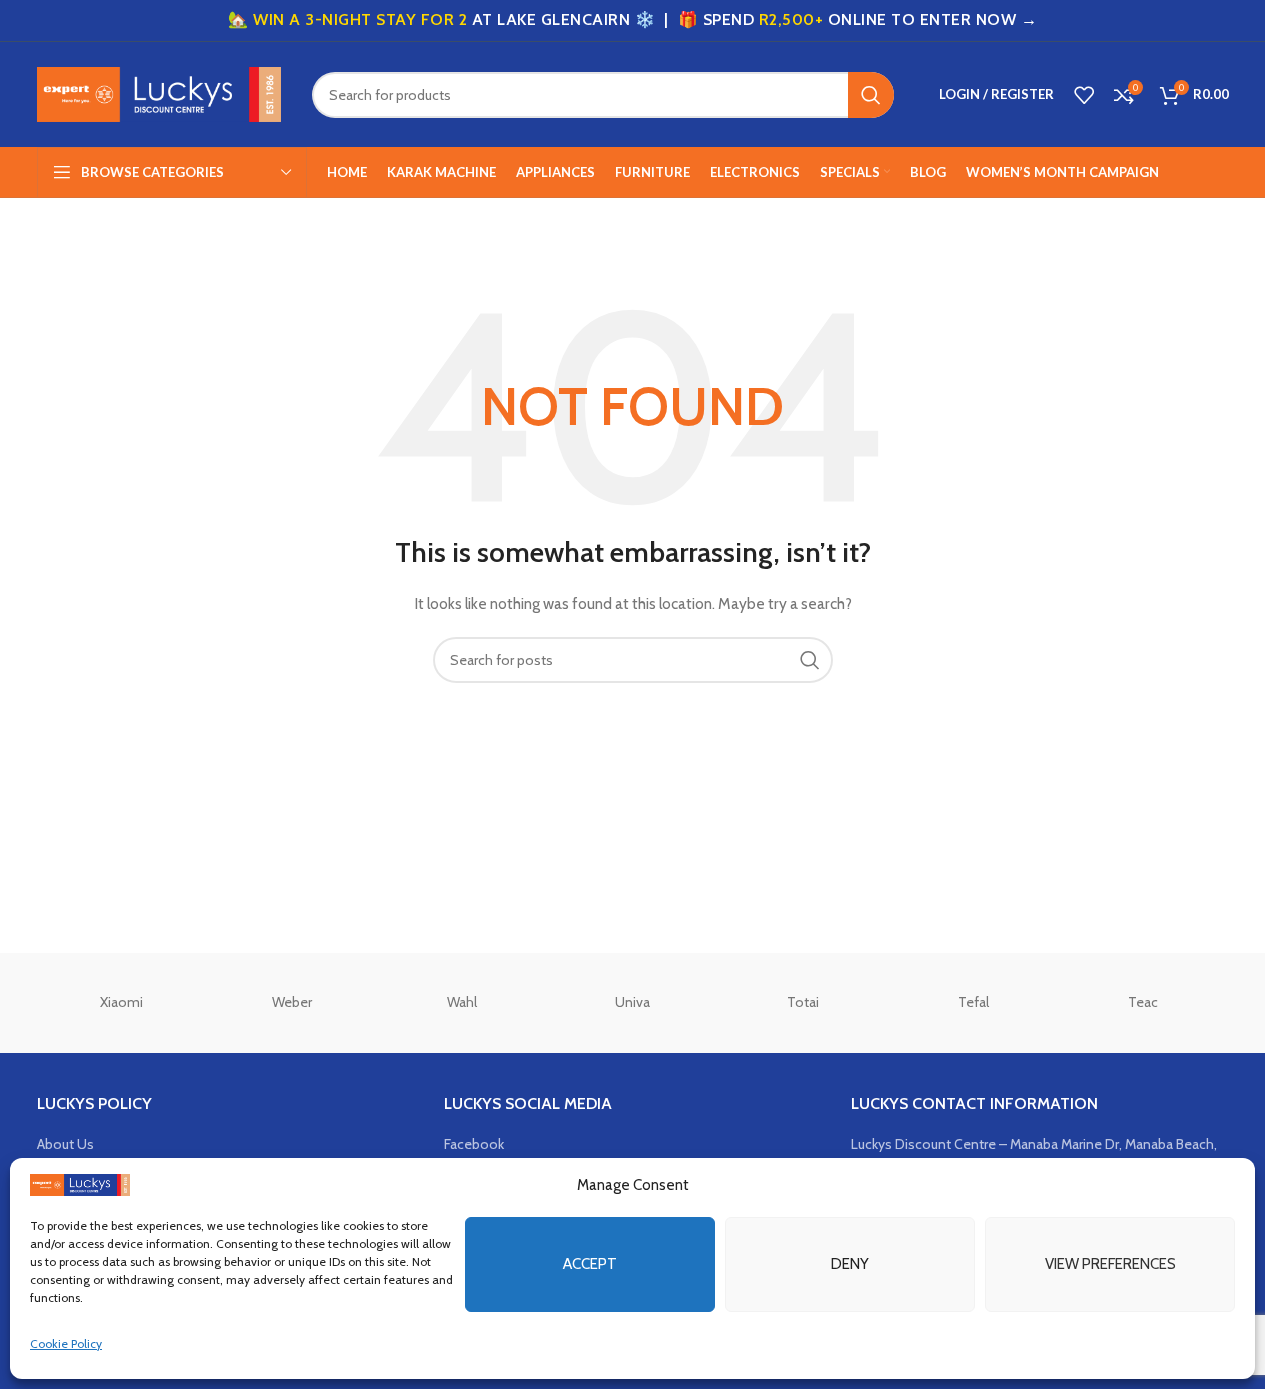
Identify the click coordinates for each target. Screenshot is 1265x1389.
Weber (292, 1002)
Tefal (973, 1002)
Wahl (462, 1002)
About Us (65, 1144)
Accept (590, 1264)
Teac (1143, 1002)
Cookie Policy (66, 1343)
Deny (850, 1264)
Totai (803, 1002)
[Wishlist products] (1084, 95)
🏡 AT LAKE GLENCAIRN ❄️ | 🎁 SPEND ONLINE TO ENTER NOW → (632, 19)
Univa (632, 1002)
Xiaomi (121, 1002)
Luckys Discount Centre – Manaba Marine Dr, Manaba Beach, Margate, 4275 (1034, 1154)
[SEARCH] (871, 95)
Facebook (474, 1144)
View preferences (1110, 1264)
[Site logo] (159, 93)
